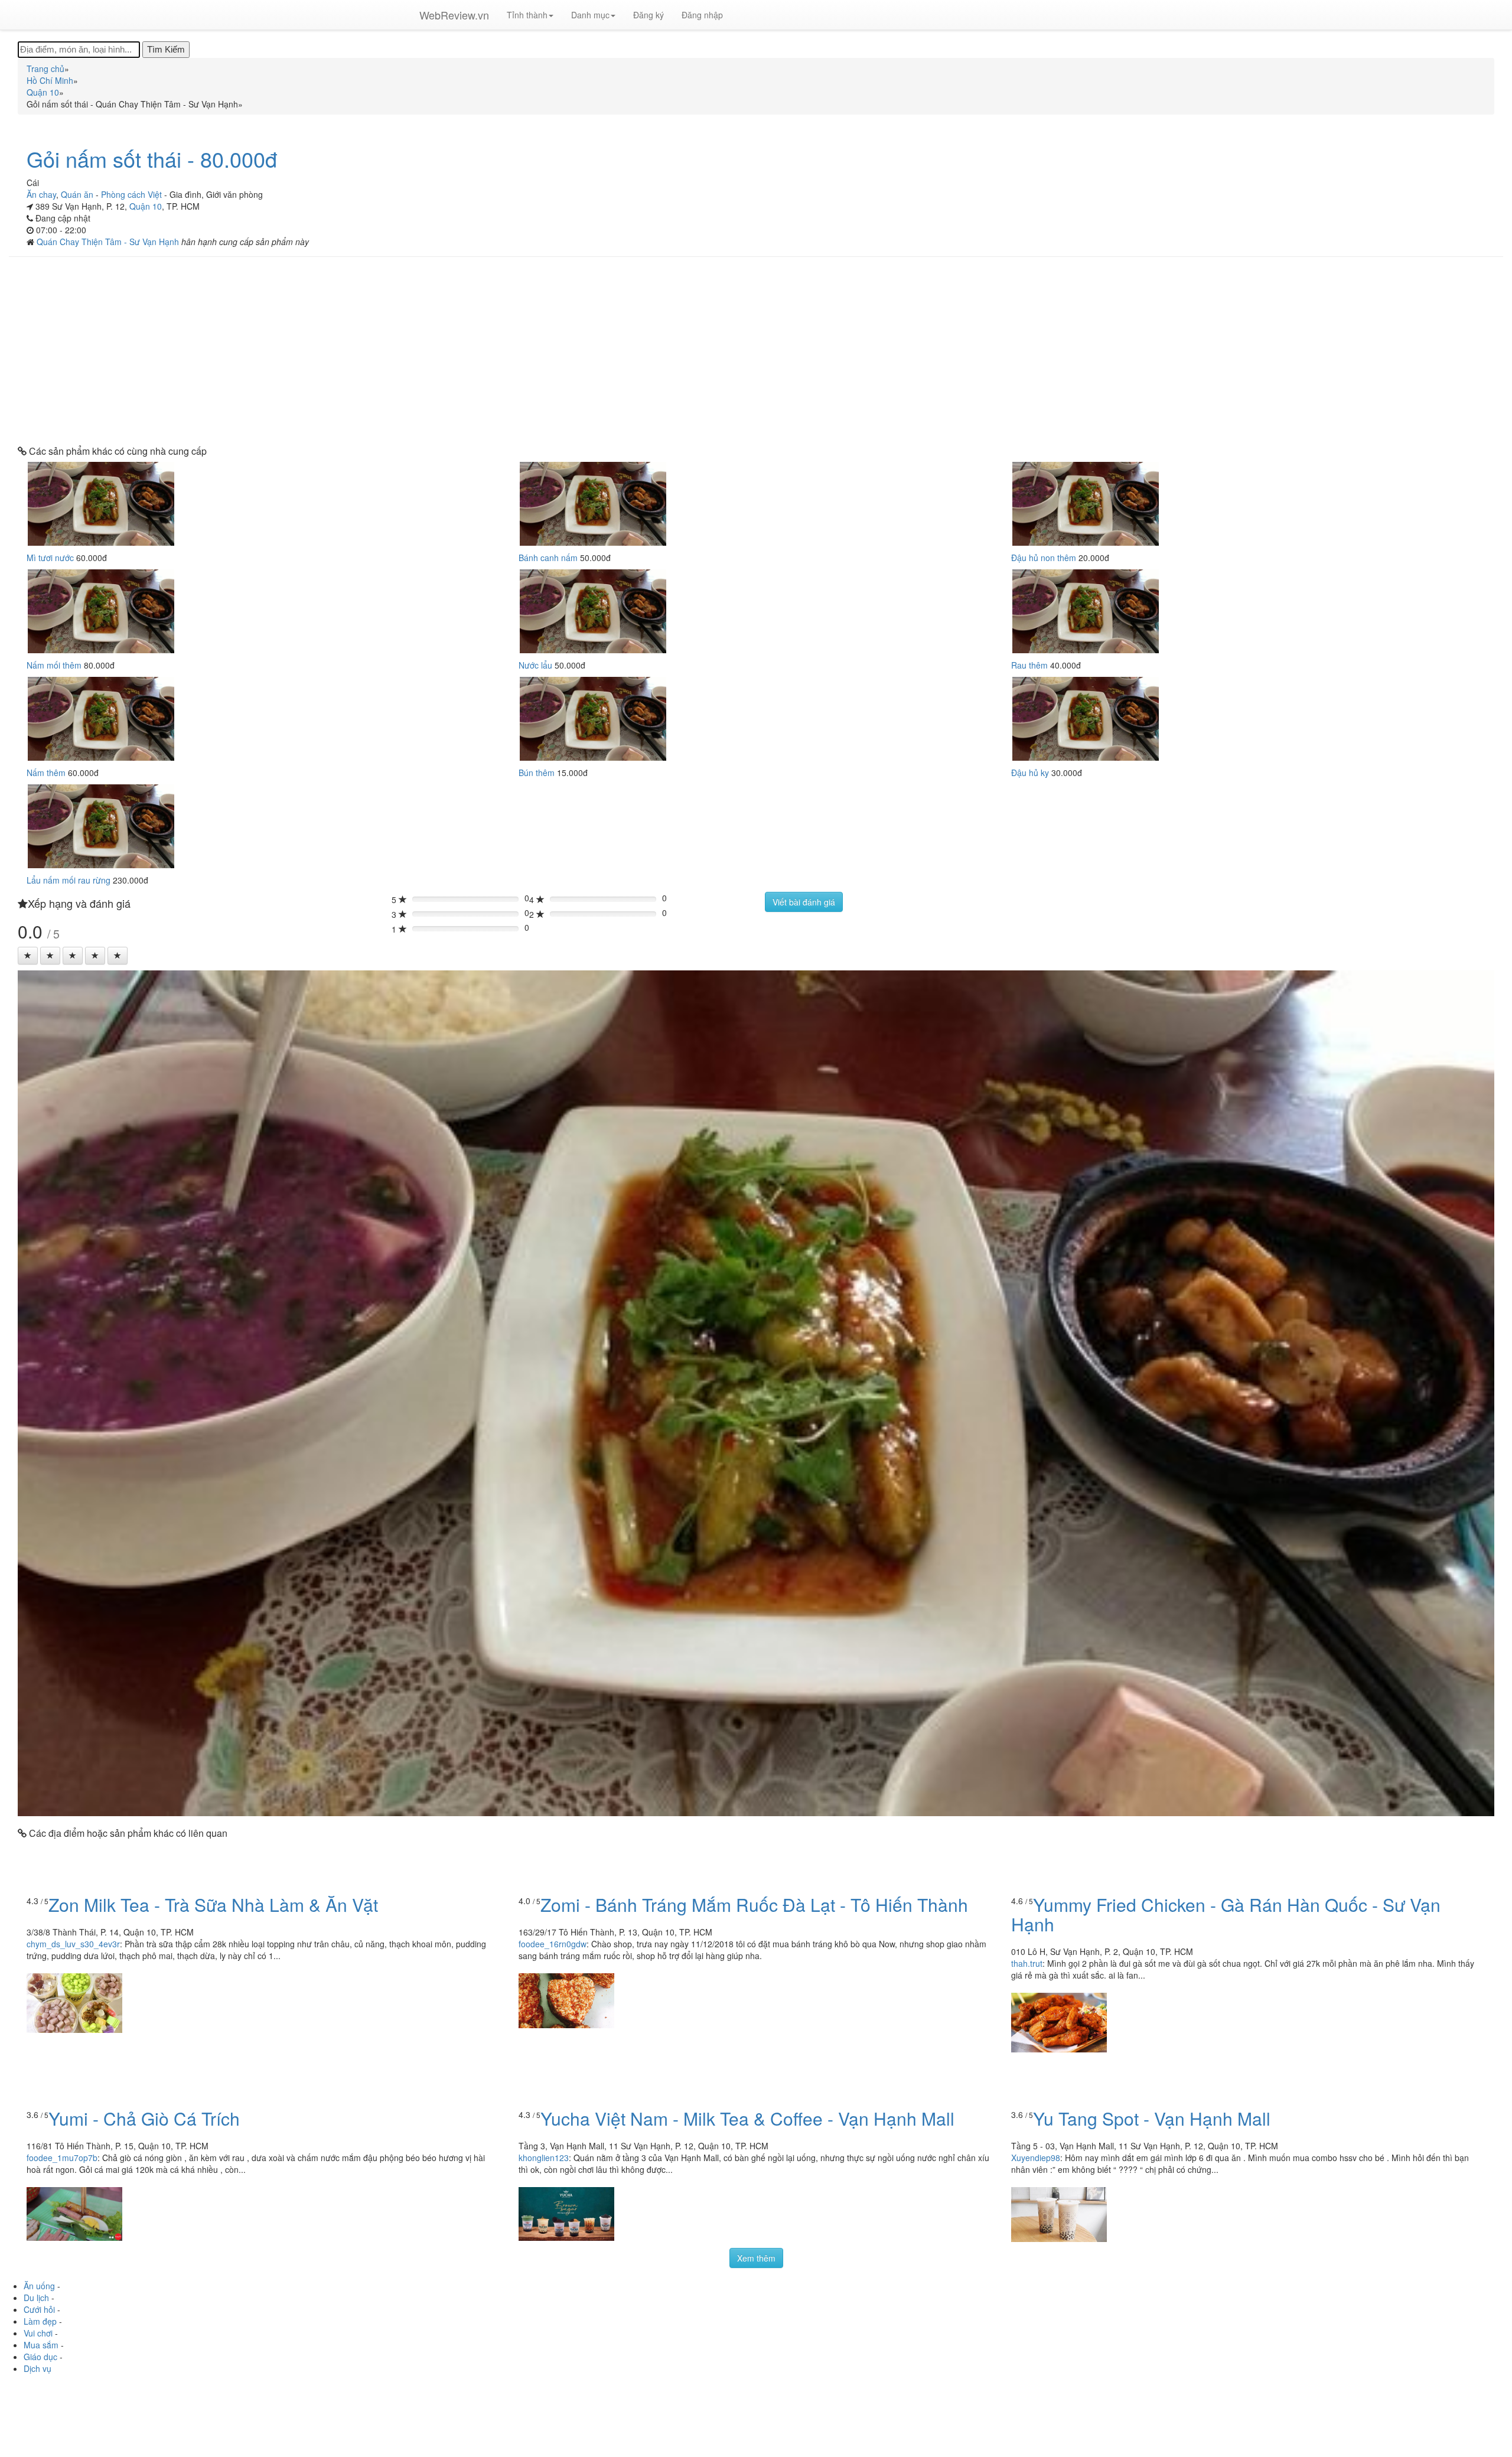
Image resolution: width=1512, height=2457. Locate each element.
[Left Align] (28, 956)
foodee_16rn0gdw (553, 1944)
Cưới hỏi (39, 2309)
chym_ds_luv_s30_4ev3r (73, 1944)
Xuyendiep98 (1036, 2158)
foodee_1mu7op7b (62, 2158)
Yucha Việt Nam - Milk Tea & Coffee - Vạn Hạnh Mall (747, 2118)
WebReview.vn (454, 15)
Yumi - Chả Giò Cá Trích (144, 2118)
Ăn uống (39, 2286)
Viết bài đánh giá (804, 902)
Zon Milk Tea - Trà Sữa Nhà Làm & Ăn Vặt (213, 1904)
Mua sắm (41, 2345)
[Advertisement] (756, 351)
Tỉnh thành (527, 15)
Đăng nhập (702, 15)
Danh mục (590, 15)
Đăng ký (649, 15)
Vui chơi (38, 2333)
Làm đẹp (40, 2321)
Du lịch (36, 2298)
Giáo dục (40, 2357)
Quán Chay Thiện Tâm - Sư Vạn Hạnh (109, 242)
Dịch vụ (38, 2368)
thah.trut (1027, 1963)
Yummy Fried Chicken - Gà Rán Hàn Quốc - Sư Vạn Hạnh (1226, 1914)
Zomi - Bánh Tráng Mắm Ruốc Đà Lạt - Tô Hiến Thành (754, 1904)
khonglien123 (544, 2158)
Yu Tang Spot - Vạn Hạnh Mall (1152, 2118)
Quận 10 (146, 206)
